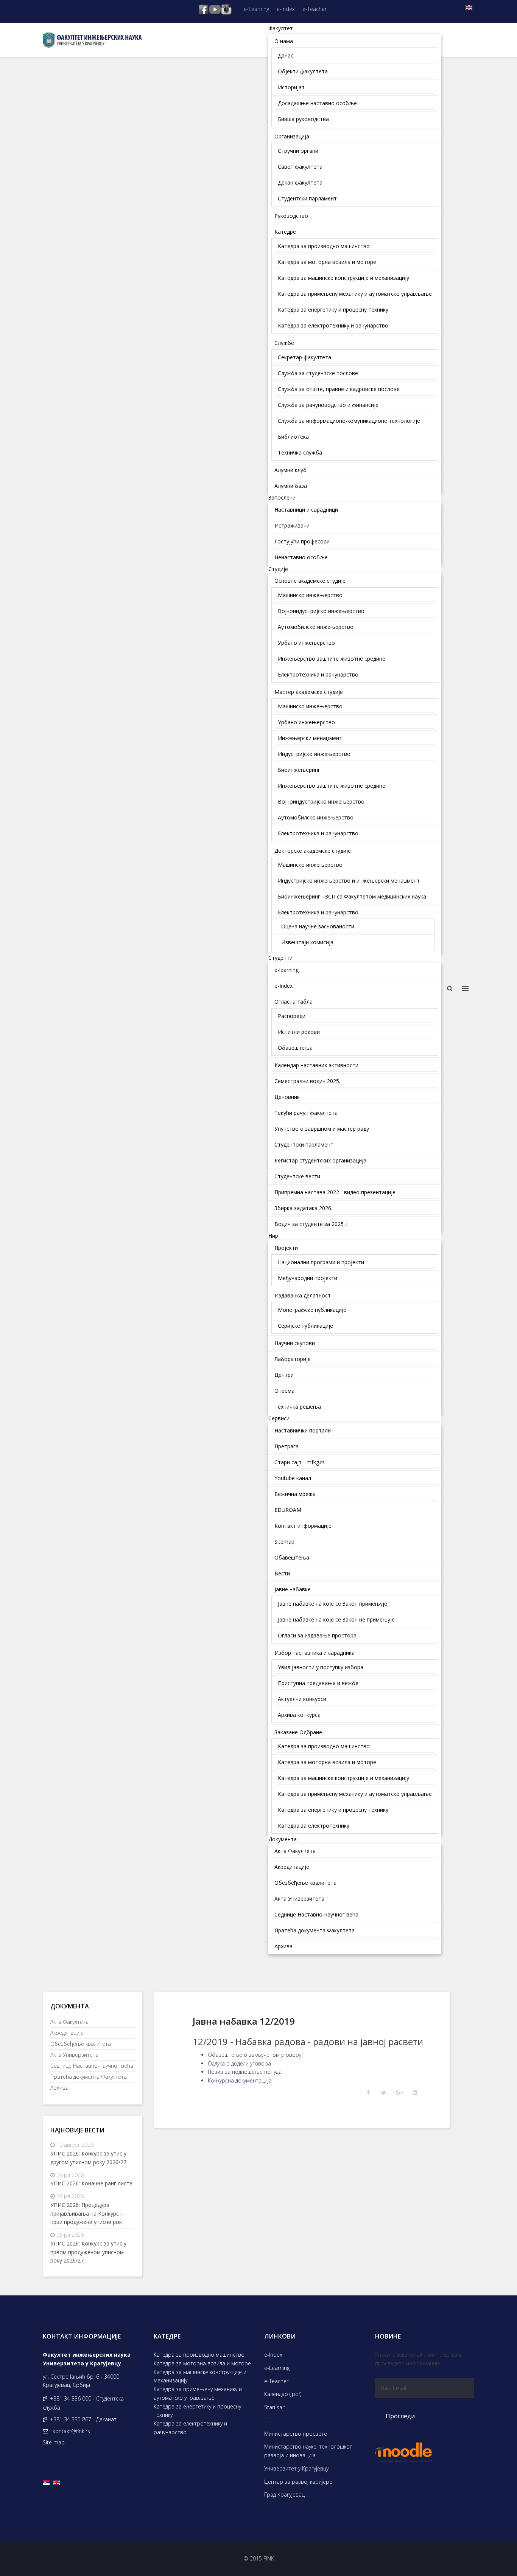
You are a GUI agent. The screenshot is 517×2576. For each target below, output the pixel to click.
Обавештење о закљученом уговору (255, 2055)
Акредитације (67, 2033)
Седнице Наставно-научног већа (92, 2066)
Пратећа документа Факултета (89, 2077)
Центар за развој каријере (298, 2482)
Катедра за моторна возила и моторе (202, 2363)
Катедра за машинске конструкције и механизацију (200, 2376)
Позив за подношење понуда (245, 2072)
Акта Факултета (69, 2022)
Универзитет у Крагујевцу (296, 2468)
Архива (59, 2088)
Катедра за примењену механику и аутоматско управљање (198, 2393)
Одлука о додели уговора (239, 2063)
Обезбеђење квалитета (81, 2044)
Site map (54, 2442)
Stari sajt (275, 2407)
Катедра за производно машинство (199, 2355)
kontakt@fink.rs (71, 2431)
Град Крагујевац (284, 2495)
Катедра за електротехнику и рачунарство (190, 2428)
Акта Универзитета (74, 2055)
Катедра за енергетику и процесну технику (197, 2411)
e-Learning (256, 9)
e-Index (286, 9)
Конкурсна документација (240, 2080)
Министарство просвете (296, 2434)
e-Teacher (315, 9)
